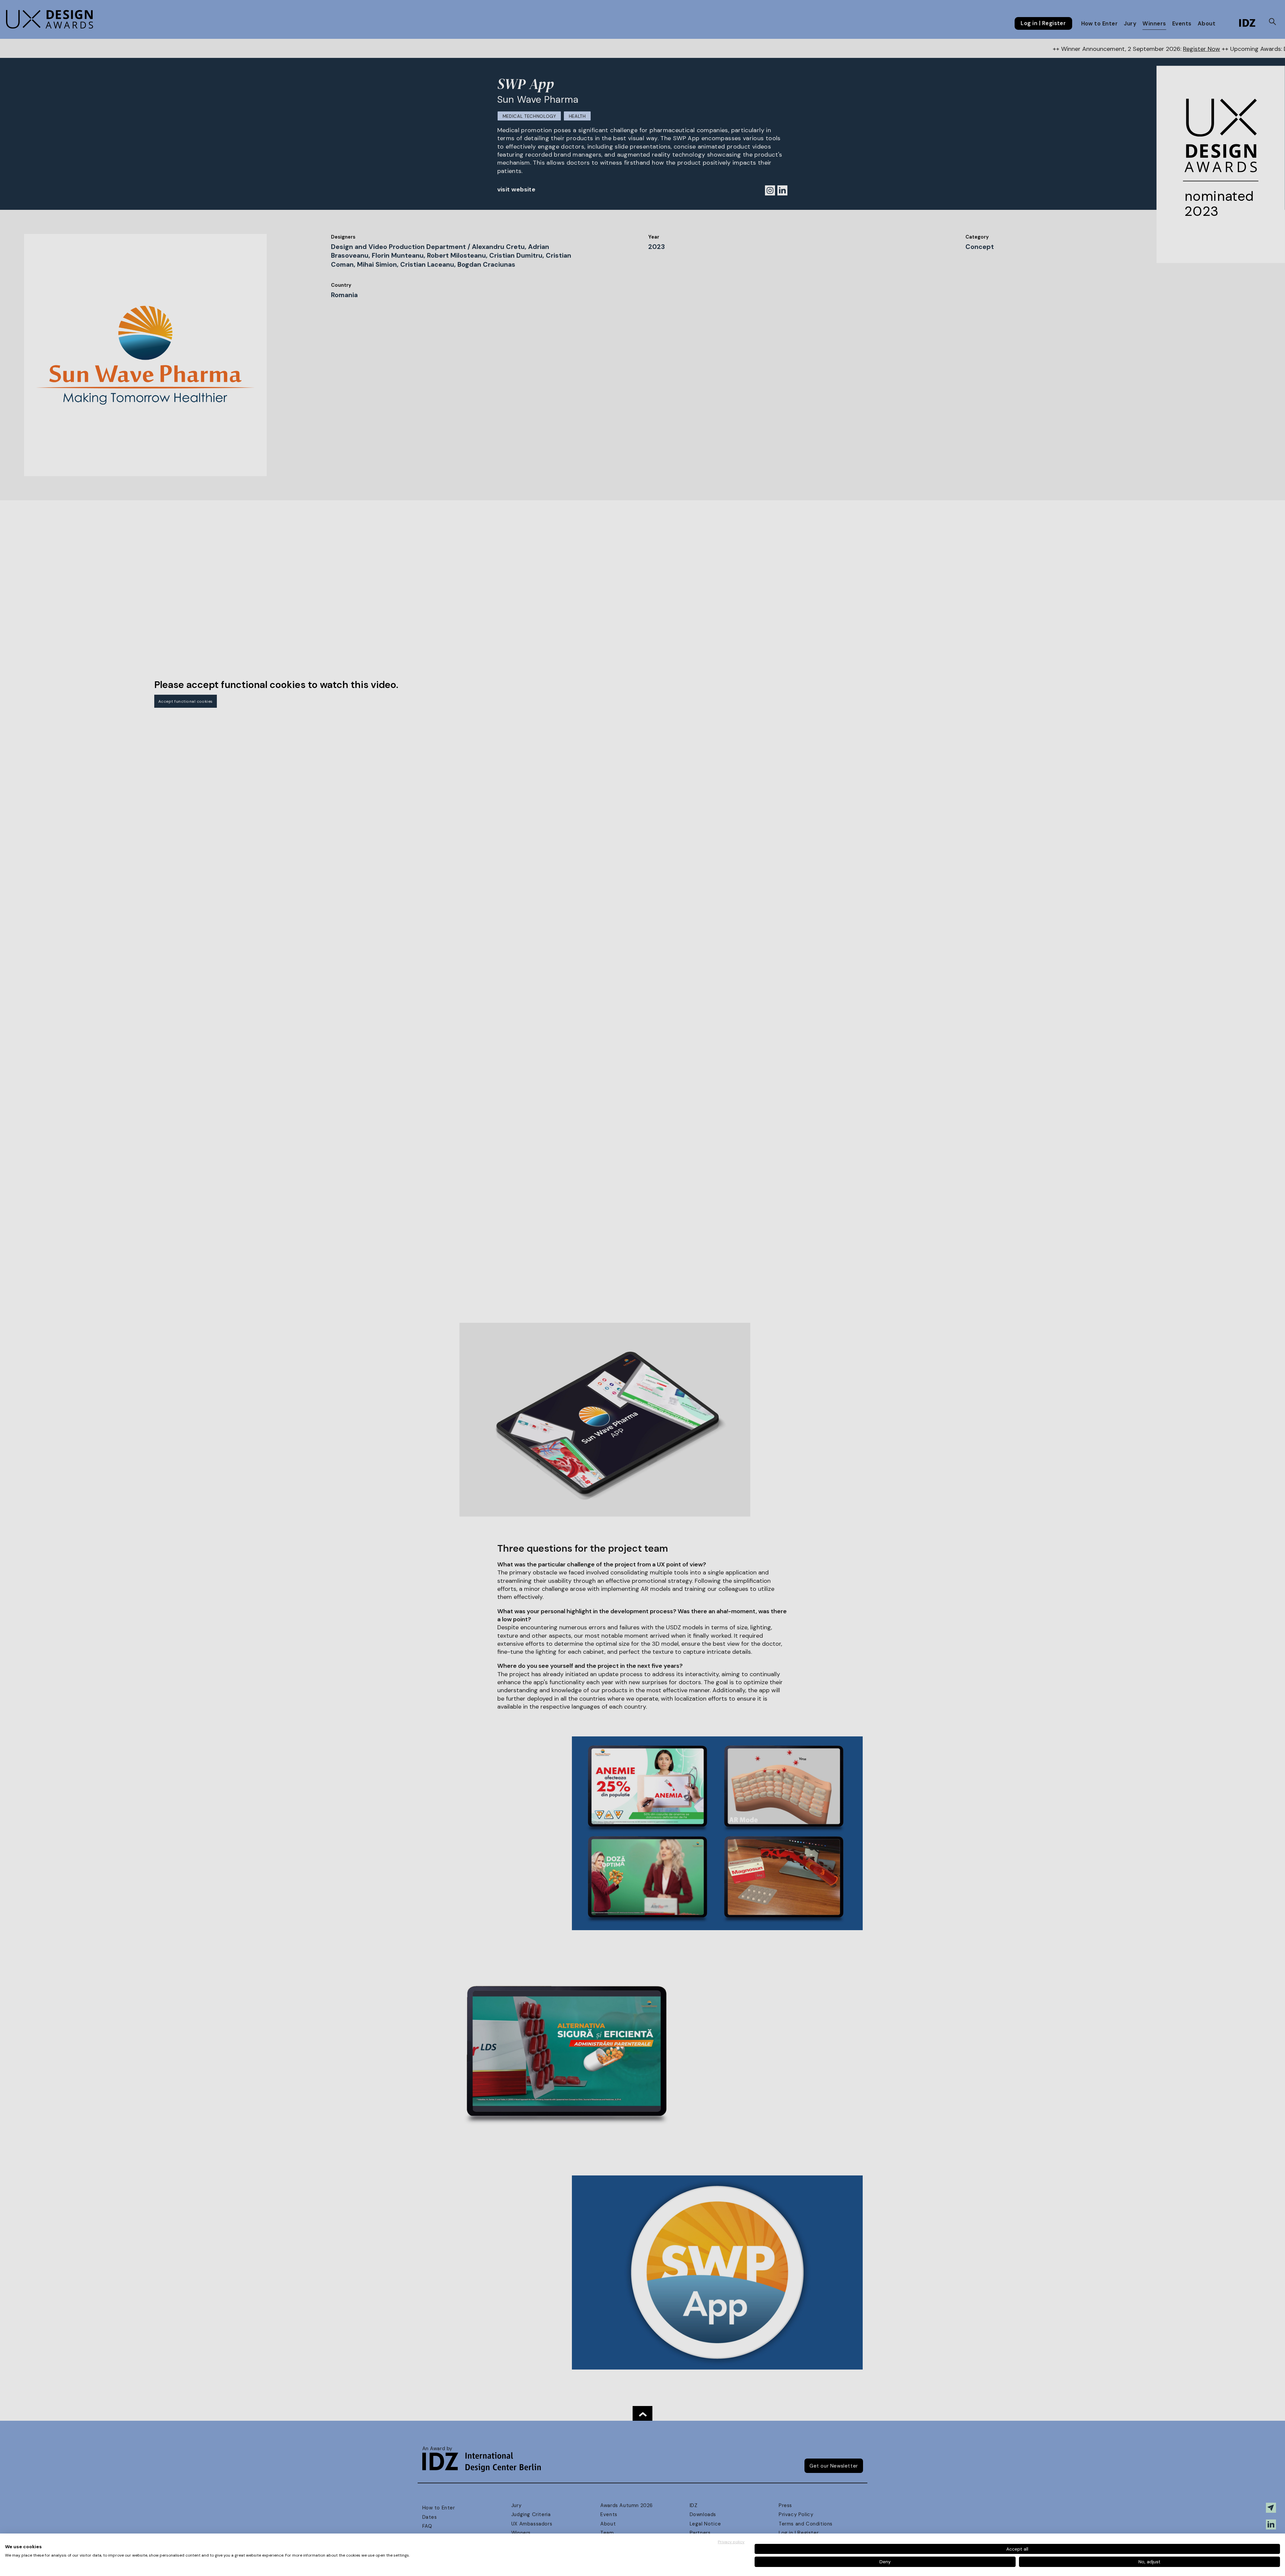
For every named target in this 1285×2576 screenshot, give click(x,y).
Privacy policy (731, 2542)
